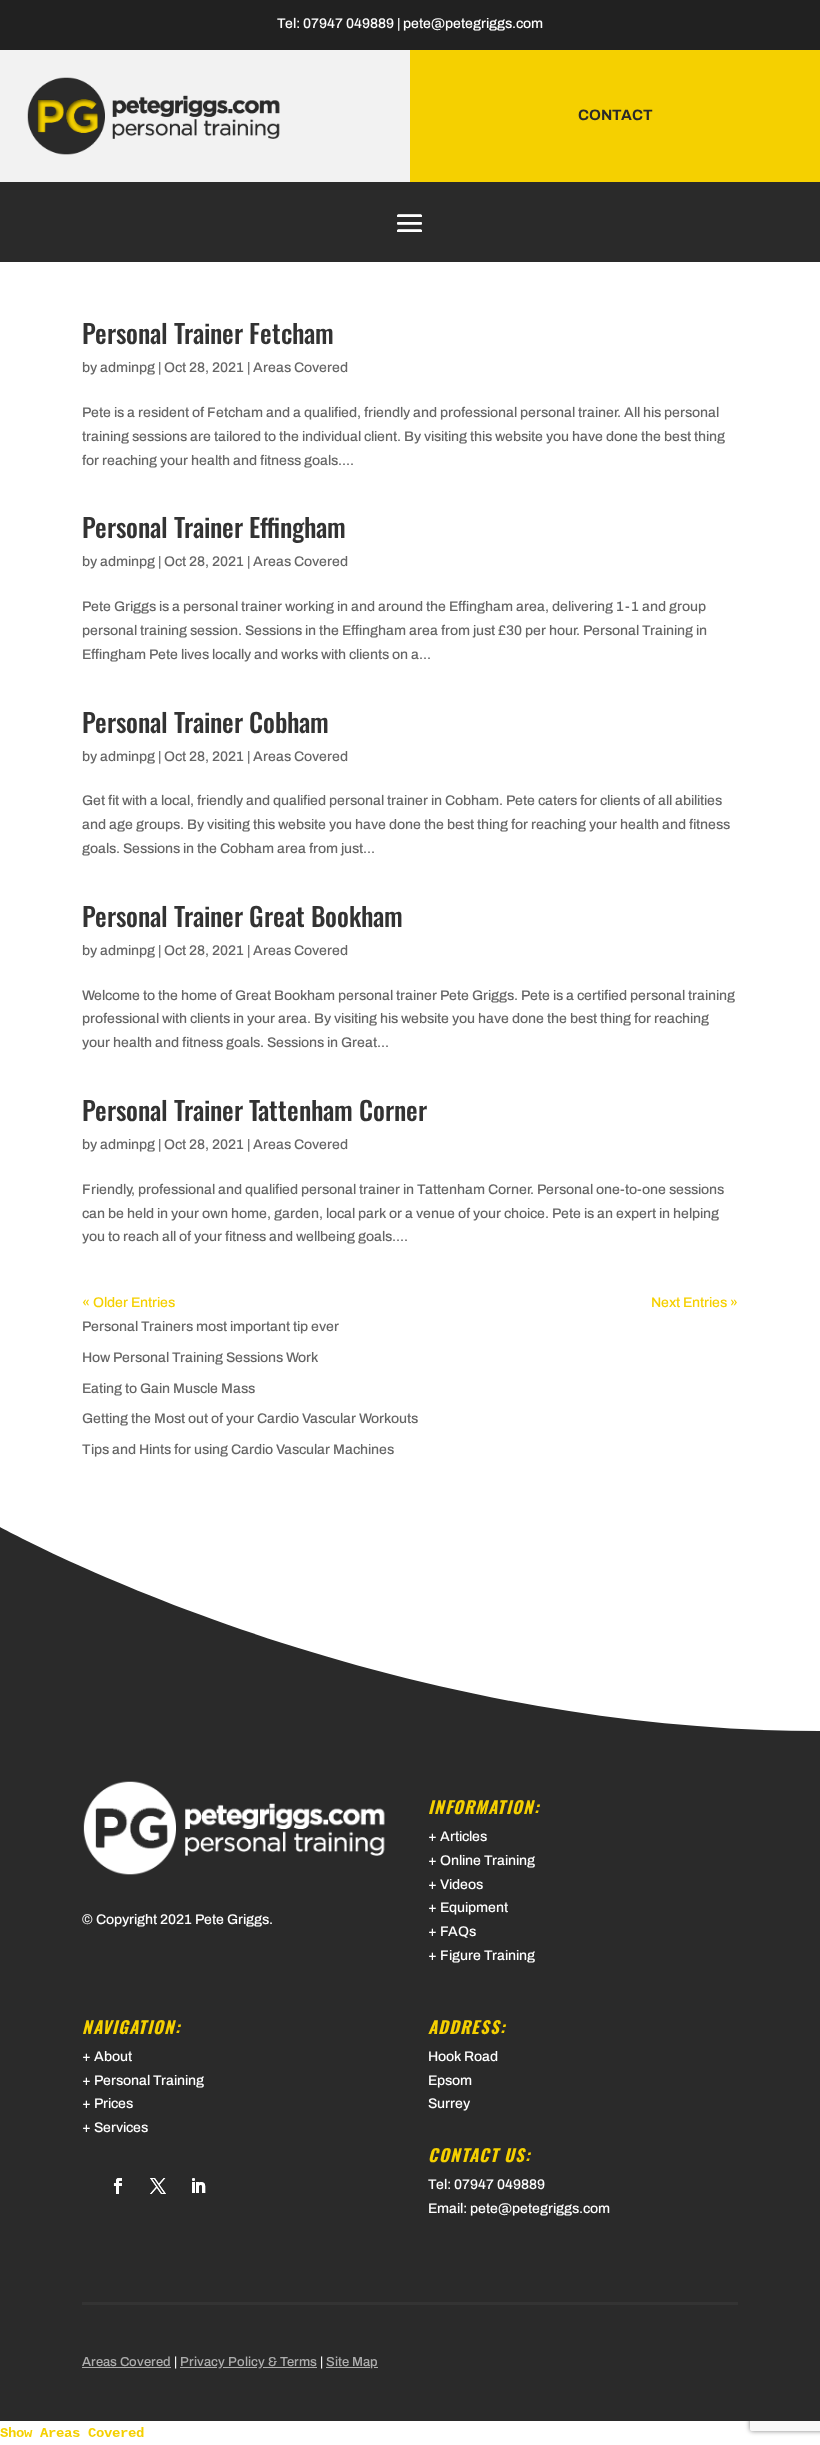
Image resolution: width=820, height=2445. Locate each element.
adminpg (127, 367)
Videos (461, 1884)
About (113, 2056)
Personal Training (149, 2080)
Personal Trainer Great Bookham (242, 915)
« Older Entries (128, 1302)
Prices (113, 2103)
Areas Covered (300, 367)
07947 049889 (348, 23)
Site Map (352, 2362)
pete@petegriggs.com (473, 23)
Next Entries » (694, 1302)
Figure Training (487, 1955)
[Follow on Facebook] (118, 2186)
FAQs (458, 1931)
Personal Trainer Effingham (214, 526)
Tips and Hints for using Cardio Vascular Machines (238, 1449)
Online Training (487, 1860)
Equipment (474, 1907)
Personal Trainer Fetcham (208, 332)
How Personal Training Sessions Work (200, 1357)
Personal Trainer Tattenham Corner (254, 1109)
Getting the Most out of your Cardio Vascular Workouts (250, 1418)
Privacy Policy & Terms (248, 2362)
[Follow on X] (158, 2186)
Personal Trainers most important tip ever (210, 1326)
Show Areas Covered (72, 2433)
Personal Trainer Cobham (205, 721)
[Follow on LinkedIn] (198, 2186)
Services (121, 2127)
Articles (463, 1836)
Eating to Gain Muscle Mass (168, 1388)
